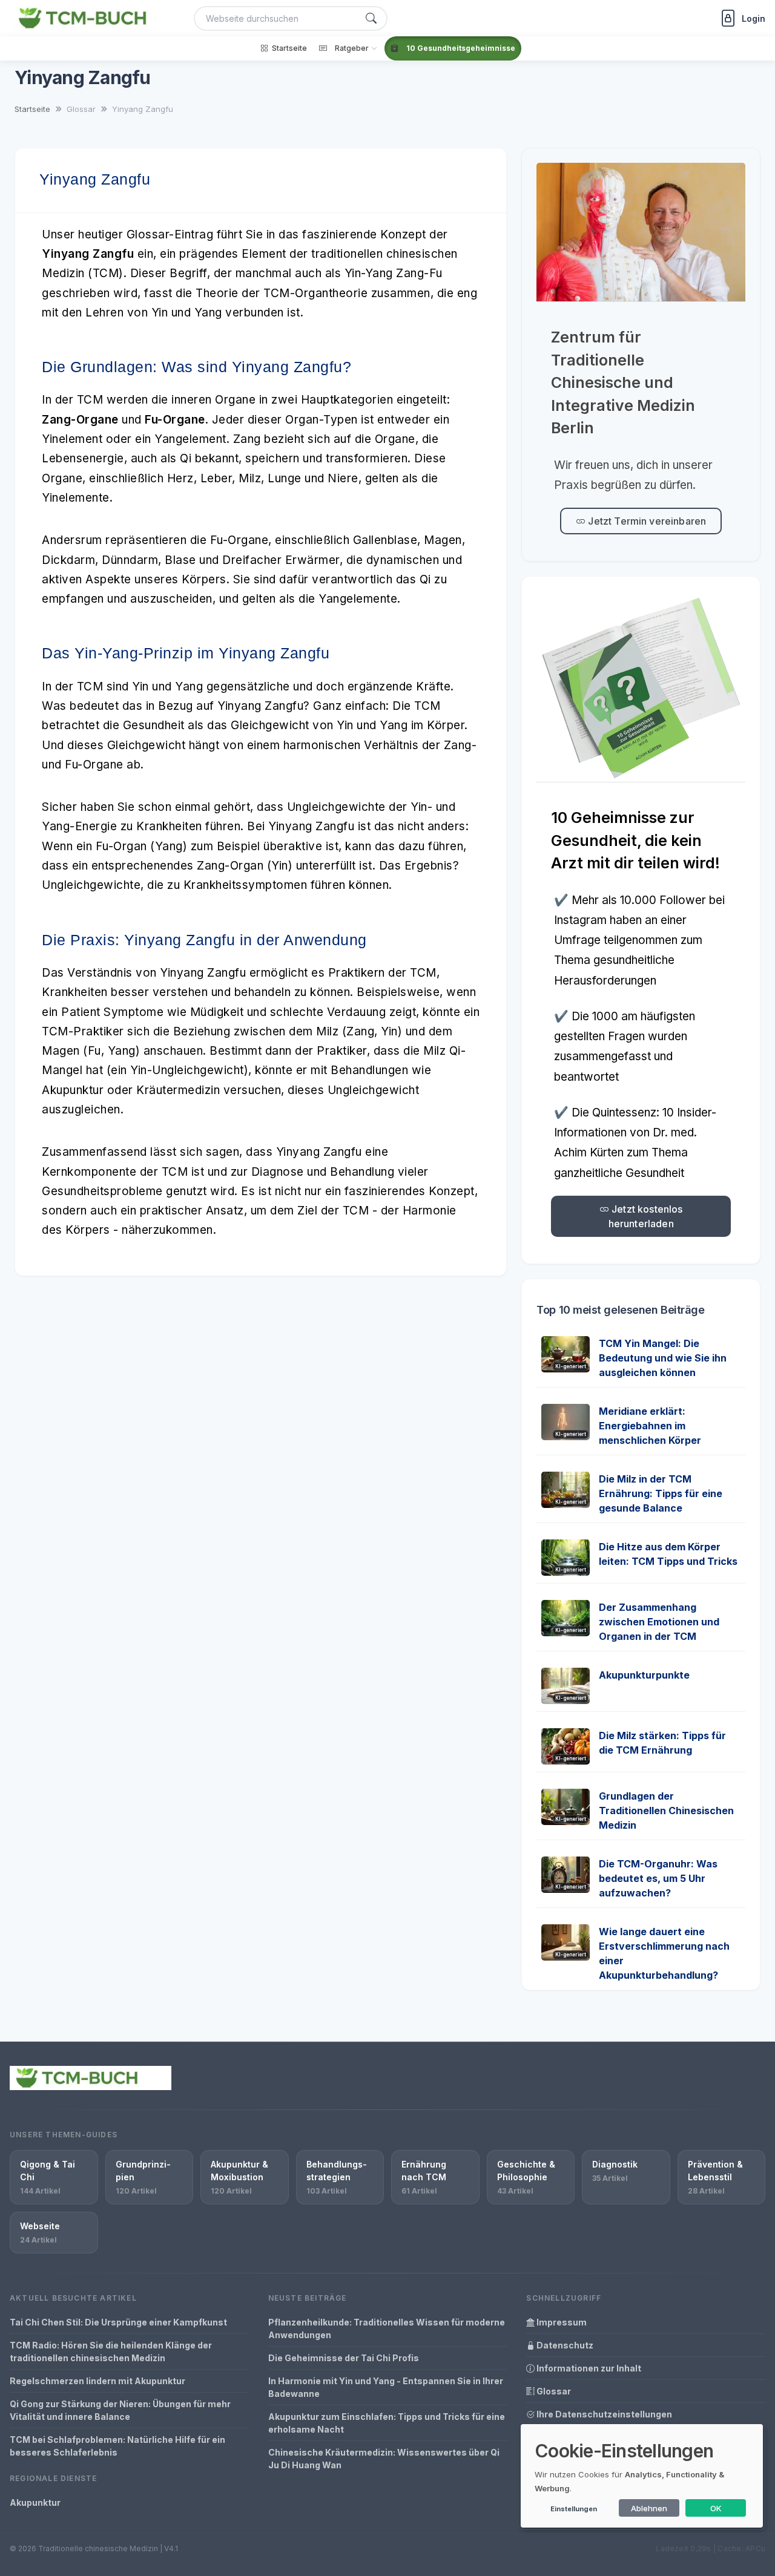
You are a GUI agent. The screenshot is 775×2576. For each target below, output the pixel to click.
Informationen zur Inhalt (588, 2368)
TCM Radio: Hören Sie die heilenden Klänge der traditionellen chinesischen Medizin (111, 2352)
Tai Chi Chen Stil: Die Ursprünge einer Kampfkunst (118, 2322)
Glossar (553, 2391)
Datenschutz (564, 2345)
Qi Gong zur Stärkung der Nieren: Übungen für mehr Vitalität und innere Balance (120, 2410)
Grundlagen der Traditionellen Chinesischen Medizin (666, 1811)
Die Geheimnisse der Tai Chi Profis (344, 2358)
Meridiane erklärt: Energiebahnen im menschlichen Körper (650, 1426)
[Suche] (371, 18)
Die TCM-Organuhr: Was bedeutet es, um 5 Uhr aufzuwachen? (658, 1878)
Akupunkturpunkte (644, 1675)
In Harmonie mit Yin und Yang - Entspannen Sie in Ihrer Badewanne (386, 2387)
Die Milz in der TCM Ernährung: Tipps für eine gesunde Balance (661, 1493)
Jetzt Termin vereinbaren (646, 521)
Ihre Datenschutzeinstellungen (603, 2414)
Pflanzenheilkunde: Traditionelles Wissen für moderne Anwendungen (387, 2329)
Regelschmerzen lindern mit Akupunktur (97, 2381)
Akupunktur (35, 2502)
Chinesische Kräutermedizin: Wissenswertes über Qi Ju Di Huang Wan (384, 2459)
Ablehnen (649, 2508)
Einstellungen (574, 2509)
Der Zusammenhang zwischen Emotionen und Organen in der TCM (659, 1622)
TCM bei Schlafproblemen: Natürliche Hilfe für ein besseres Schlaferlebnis (117, 2446)
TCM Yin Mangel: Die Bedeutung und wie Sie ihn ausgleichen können (663, 1358)
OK (716, 2508)
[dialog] (642, 2476)
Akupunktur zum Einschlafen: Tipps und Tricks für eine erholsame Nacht (387, 2423)
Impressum (561, 2322)
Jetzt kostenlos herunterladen (646, 1216)
